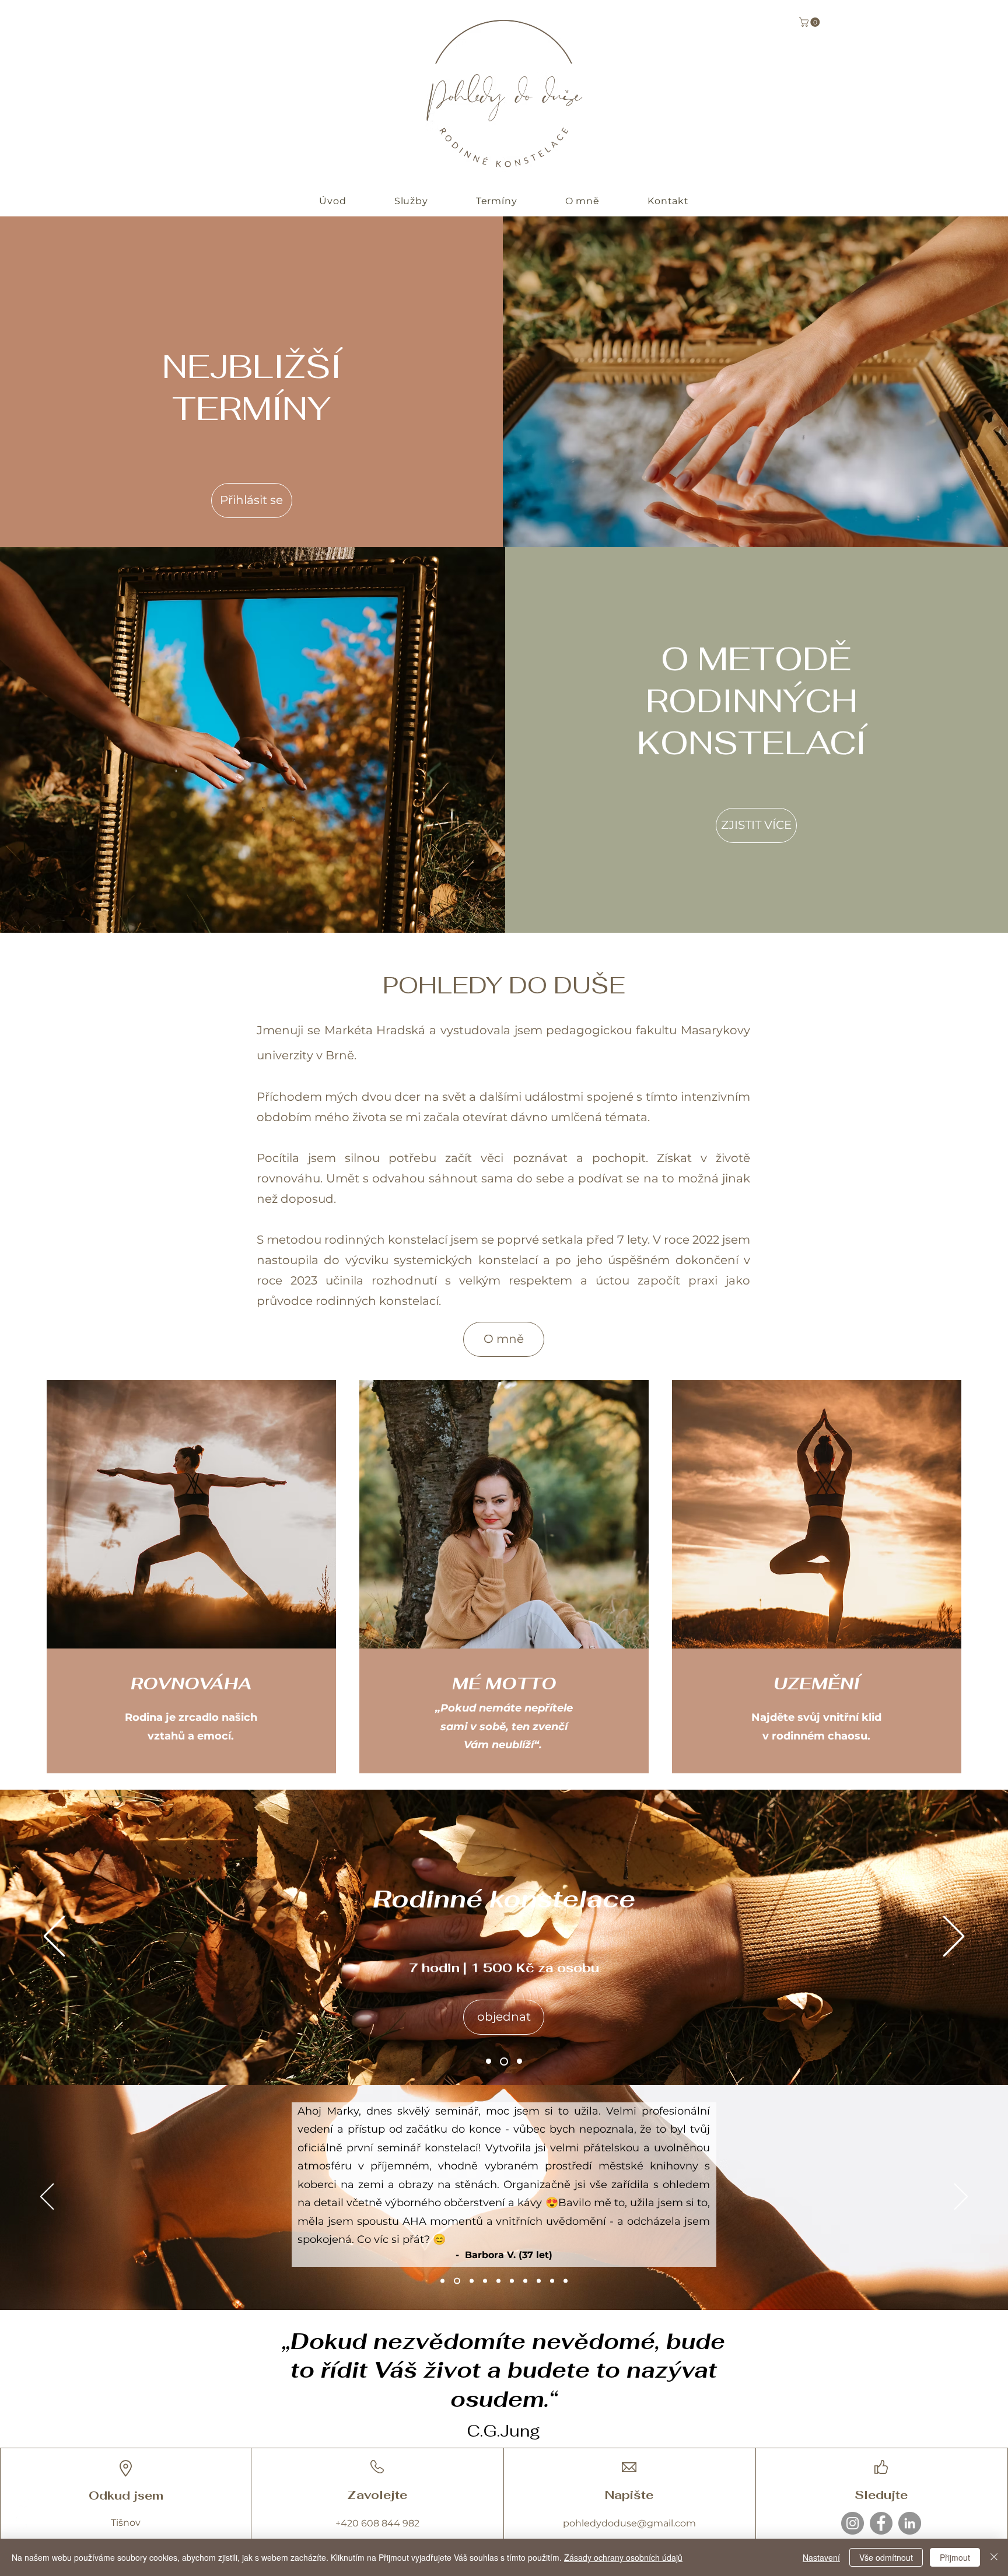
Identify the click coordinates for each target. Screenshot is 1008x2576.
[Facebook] (881, 2523)
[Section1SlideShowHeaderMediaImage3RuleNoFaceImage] (442, 2281)
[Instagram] (853, 2523)
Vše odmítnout (886, 2557)
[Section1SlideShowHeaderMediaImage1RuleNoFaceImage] (512, 2281)
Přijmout (955, 2557)
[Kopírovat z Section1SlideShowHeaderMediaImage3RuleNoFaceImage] (472, 2281)
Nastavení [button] (821, 2557)
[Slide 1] (489, 2061)
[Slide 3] (503, 2061)
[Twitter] (24, 2524)
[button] (811, 22)
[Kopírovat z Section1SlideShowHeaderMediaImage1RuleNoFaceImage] (485, 2281)
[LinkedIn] (910, 2523)
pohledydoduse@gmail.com (629, 2523)
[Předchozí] (54, 1937)
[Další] (954, 1937)
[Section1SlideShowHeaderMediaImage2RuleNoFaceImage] (457, 2281)
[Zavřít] (994, 2557)
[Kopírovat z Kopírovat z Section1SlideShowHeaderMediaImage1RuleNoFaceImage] (525, 2281)
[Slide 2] (518, 2061)
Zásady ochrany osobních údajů (623, 2557)
